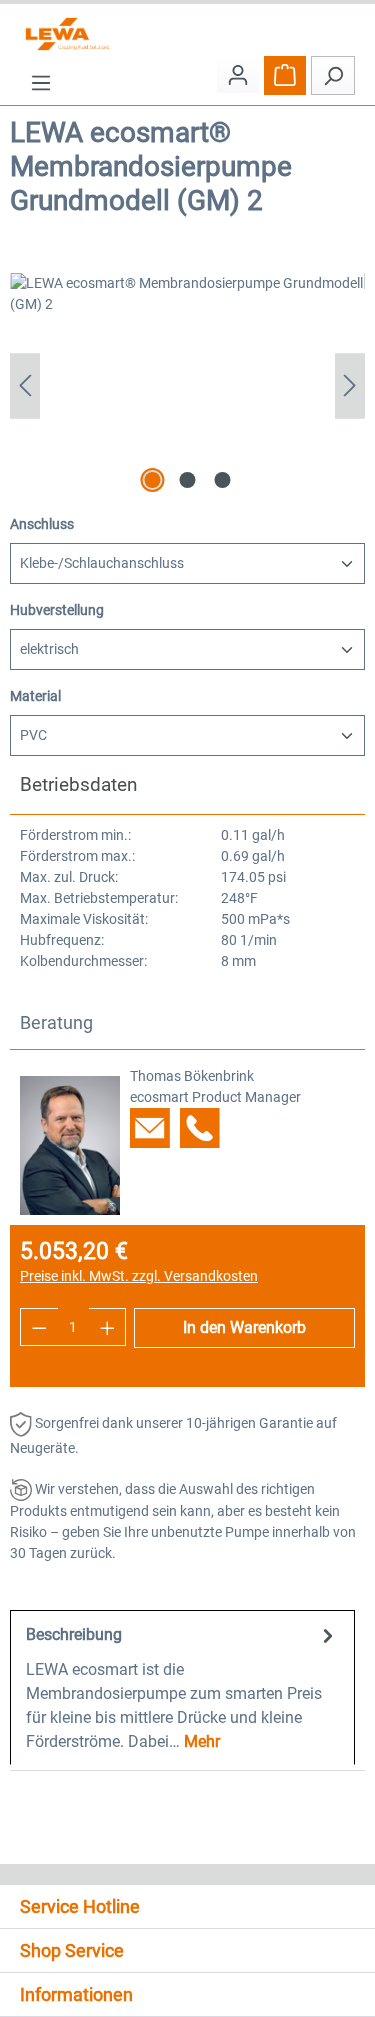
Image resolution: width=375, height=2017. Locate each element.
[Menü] (41, 82)
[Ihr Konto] (238, 74)
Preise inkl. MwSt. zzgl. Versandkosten (139, 1276)
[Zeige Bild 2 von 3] (187, 480)
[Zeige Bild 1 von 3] (152, 480)
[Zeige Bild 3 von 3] (222, 480)
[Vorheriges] (25, 385)
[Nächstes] (350, 385)
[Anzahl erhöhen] (108, 1327)
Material (35, 695)
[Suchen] (333, 75)
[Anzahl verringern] (39, 1327)
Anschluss (42, 523)
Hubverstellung (57, 609)
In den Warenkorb (244, 1327)
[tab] (182, 1687)
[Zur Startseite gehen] (187, 34)
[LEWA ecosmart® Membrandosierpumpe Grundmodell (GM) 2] (187, 385)
